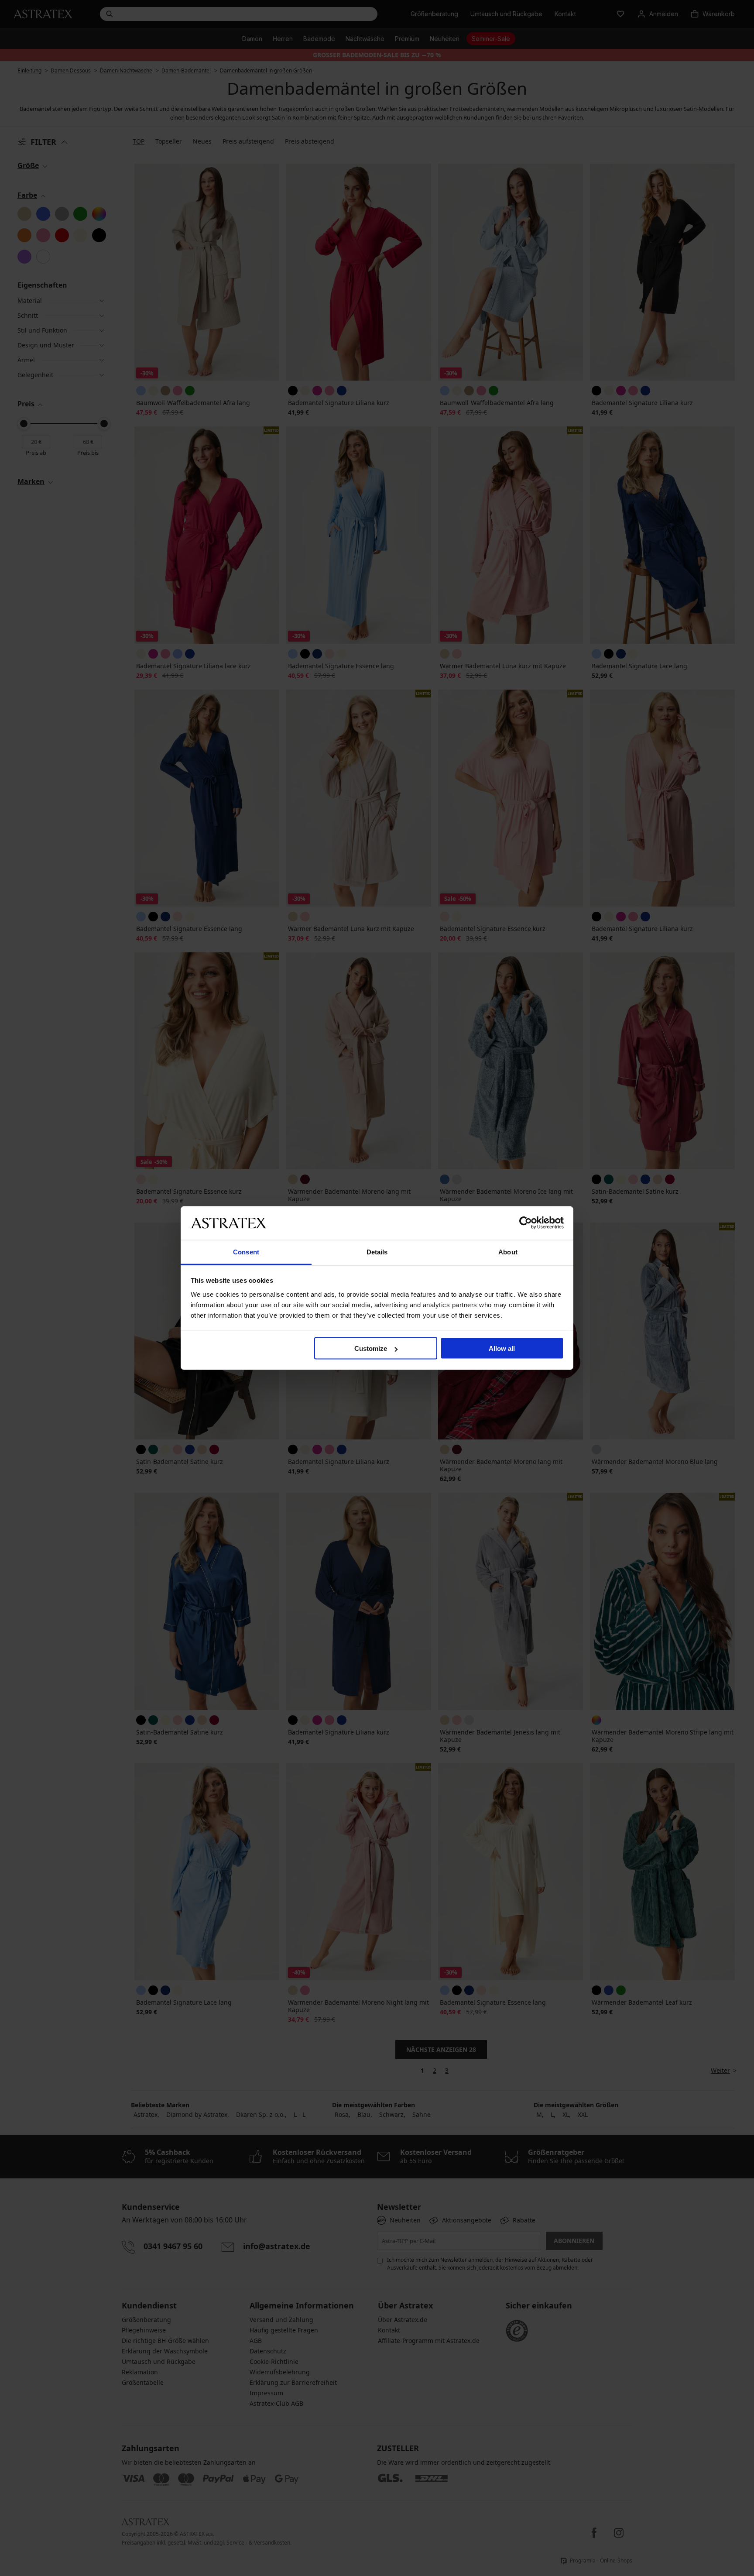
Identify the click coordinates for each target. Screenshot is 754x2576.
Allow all (502, 1348)
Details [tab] (377, 1252)
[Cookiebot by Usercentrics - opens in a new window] (526, 1223)
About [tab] (508, 1252)
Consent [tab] (246, 1252)
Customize (371, 1348)
